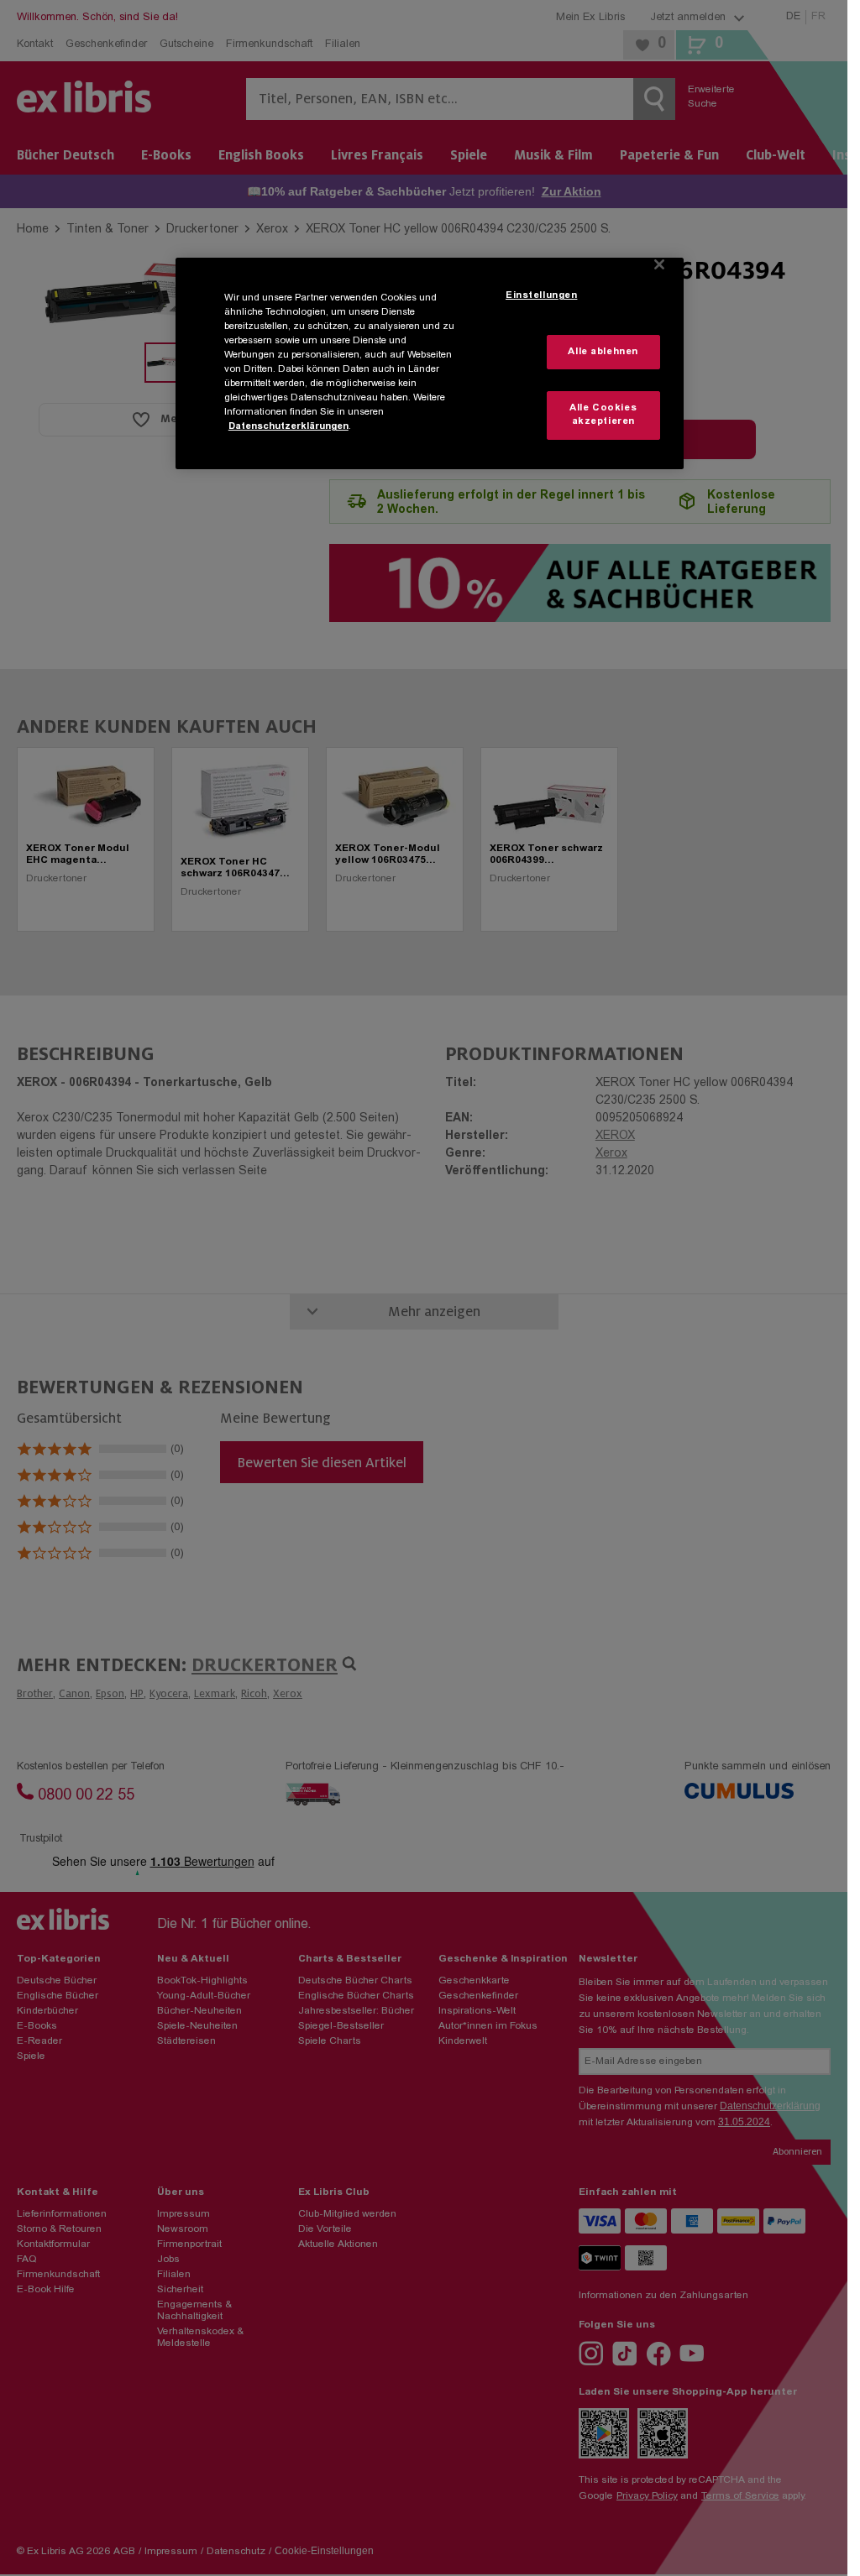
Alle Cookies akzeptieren (603, 415)
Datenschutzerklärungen (288, 427)
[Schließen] (659, 264)
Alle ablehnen (603, 352)
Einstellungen (541, 296)
